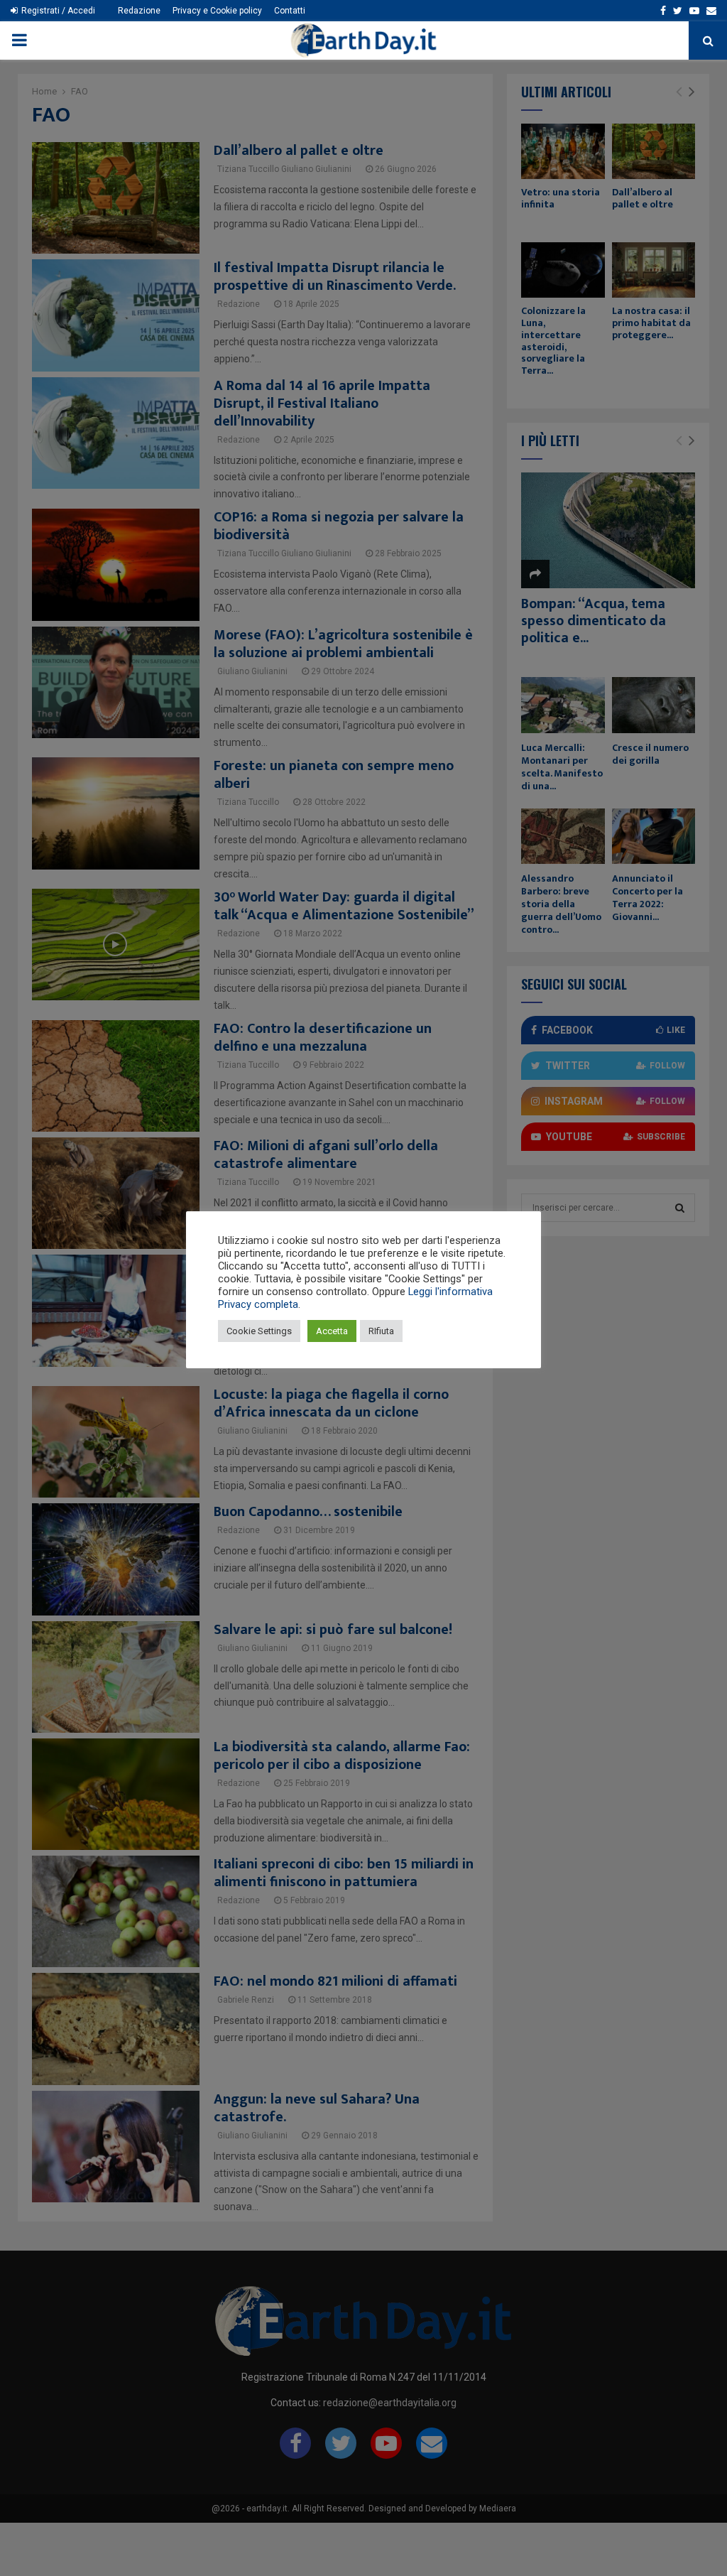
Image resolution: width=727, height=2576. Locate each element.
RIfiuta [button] (381, 1331)
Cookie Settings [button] (259, 1331)
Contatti (290, 11)
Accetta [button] (332, 1331)
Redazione (139, 11)
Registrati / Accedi (57, 11)
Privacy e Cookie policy (217, 11)
